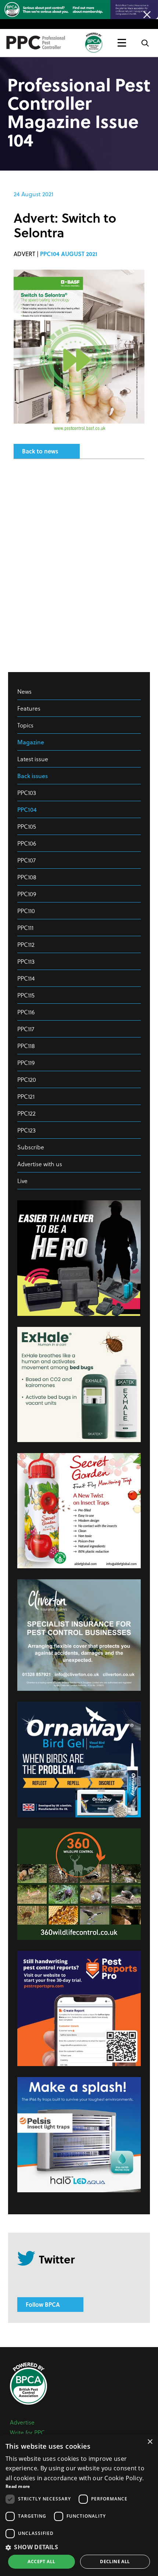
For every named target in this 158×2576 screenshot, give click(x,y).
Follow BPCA (43, 2304)
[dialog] (79, 2505)
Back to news (40, 451)
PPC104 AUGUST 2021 (69, 254)
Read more (18, 2486)
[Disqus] (79, 562)
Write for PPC (27, 2432)
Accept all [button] (41, 2562)
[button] (79, 2547)
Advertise (22, 2422)
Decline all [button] (115, 2562)
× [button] (150, 2442)
